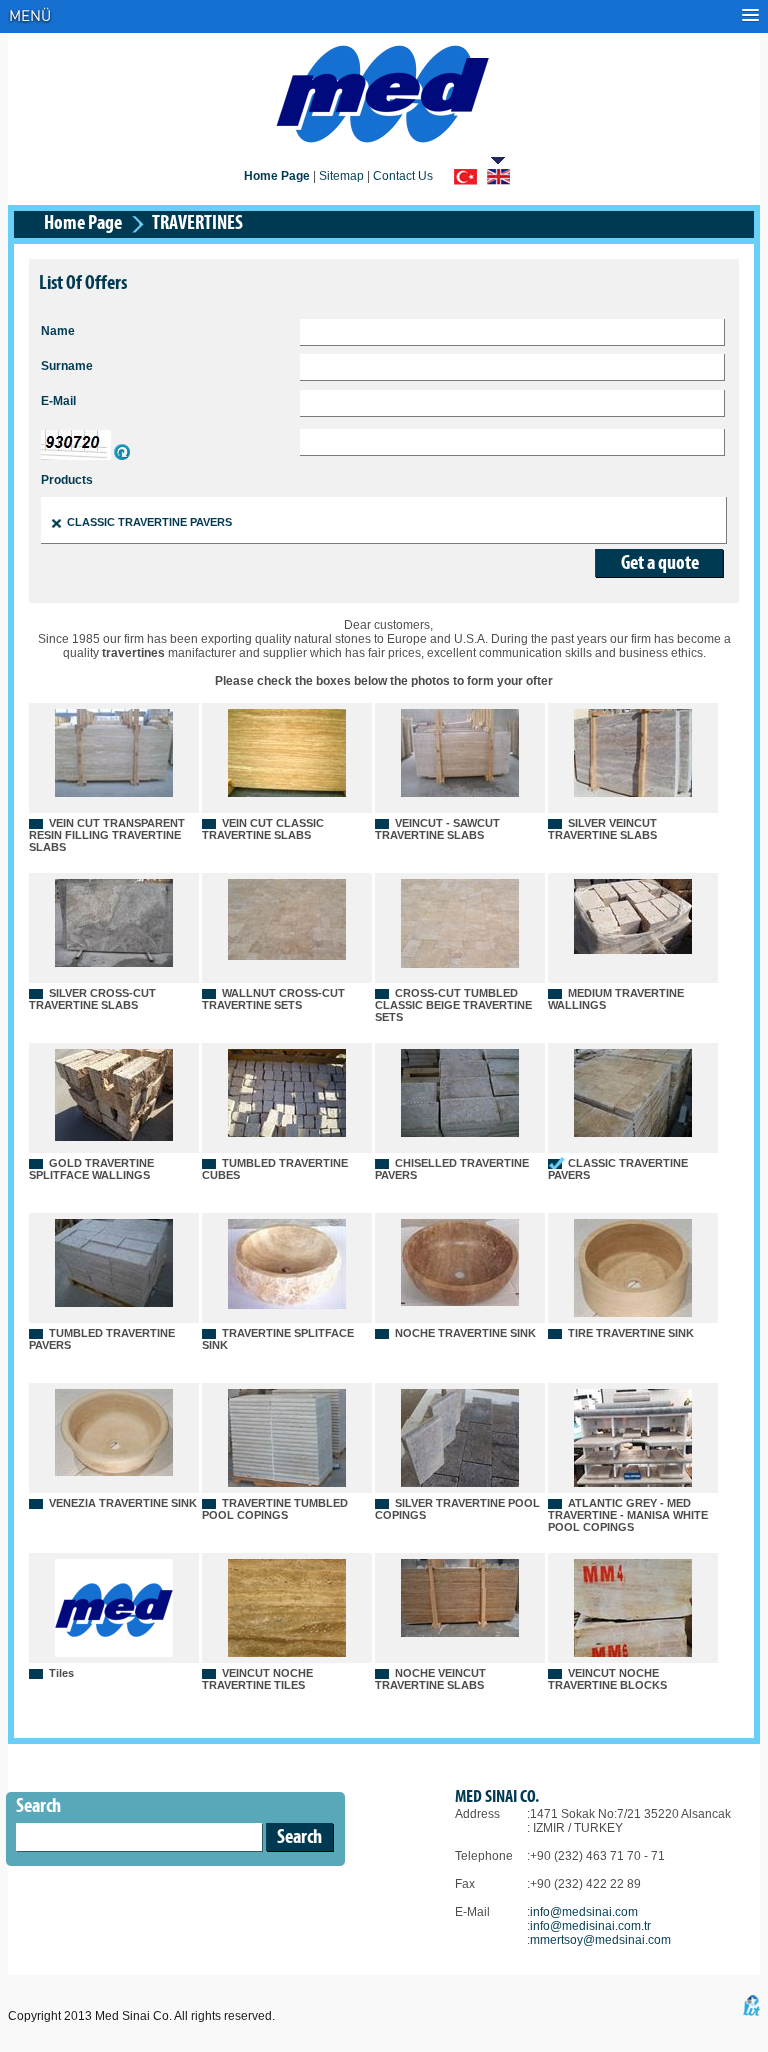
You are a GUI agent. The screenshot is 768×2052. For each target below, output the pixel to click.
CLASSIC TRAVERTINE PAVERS (149, 522)
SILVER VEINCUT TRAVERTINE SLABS (602, 829)
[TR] (465, 179)
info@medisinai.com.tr (590, 1926)
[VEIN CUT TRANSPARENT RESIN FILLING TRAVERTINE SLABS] (114, 793)
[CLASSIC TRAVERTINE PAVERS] (633, 1133)
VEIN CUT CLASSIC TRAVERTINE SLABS (263, 829)
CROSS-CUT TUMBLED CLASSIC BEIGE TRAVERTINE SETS (453, 1005)
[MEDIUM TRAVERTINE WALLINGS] (633, 950)
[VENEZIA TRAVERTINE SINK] (114, 1472)
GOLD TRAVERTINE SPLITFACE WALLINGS (91, 1169)
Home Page (83, 224)
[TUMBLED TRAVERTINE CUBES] (287, 1133)
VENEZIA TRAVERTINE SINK (123, 1503)
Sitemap (341, 176)
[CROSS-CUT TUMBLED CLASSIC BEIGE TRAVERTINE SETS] (460, 964)
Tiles (61, 1673)
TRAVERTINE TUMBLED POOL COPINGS (275, 1509)
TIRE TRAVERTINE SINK (631, 1333)
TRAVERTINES (197, 224)
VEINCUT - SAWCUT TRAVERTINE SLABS (437, 829)
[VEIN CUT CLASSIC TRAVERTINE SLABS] (287, 793)
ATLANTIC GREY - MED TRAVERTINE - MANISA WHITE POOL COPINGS (628, 1515)
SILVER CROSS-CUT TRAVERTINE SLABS (92, 999)
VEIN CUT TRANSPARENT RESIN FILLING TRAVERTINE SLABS (107, 835)
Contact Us (403, 176)
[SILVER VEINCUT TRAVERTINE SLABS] (633, 793)
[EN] (498, 179)
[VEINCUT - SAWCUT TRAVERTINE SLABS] (460, 793)
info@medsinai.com (584, 1912)
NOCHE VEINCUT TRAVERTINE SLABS (430, 1679)
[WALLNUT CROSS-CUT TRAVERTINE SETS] (287, 956)
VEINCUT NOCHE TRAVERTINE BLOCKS (607, 1679)
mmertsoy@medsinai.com (600, 1940)
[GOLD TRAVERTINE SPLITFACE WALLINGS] (114, 1137)
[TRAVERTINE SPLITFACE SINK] (287, 1305)
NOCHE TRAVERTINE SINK (465, 1333)
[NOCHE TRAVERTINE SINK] (460, 1302)
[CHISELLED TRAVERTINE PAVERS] (460, 1133)
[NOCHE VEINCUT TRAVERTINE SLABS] (460, 1633)
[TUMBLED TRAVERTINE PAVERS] (114, 1303)
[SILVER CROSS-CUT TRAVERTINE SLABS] (114, 963)
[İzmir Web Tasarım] (751, 2012)
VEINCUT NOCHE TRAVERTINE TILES (257, 1679)
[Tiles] (114, 1653)
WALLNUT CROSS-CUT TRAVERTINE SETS (273, 999)
